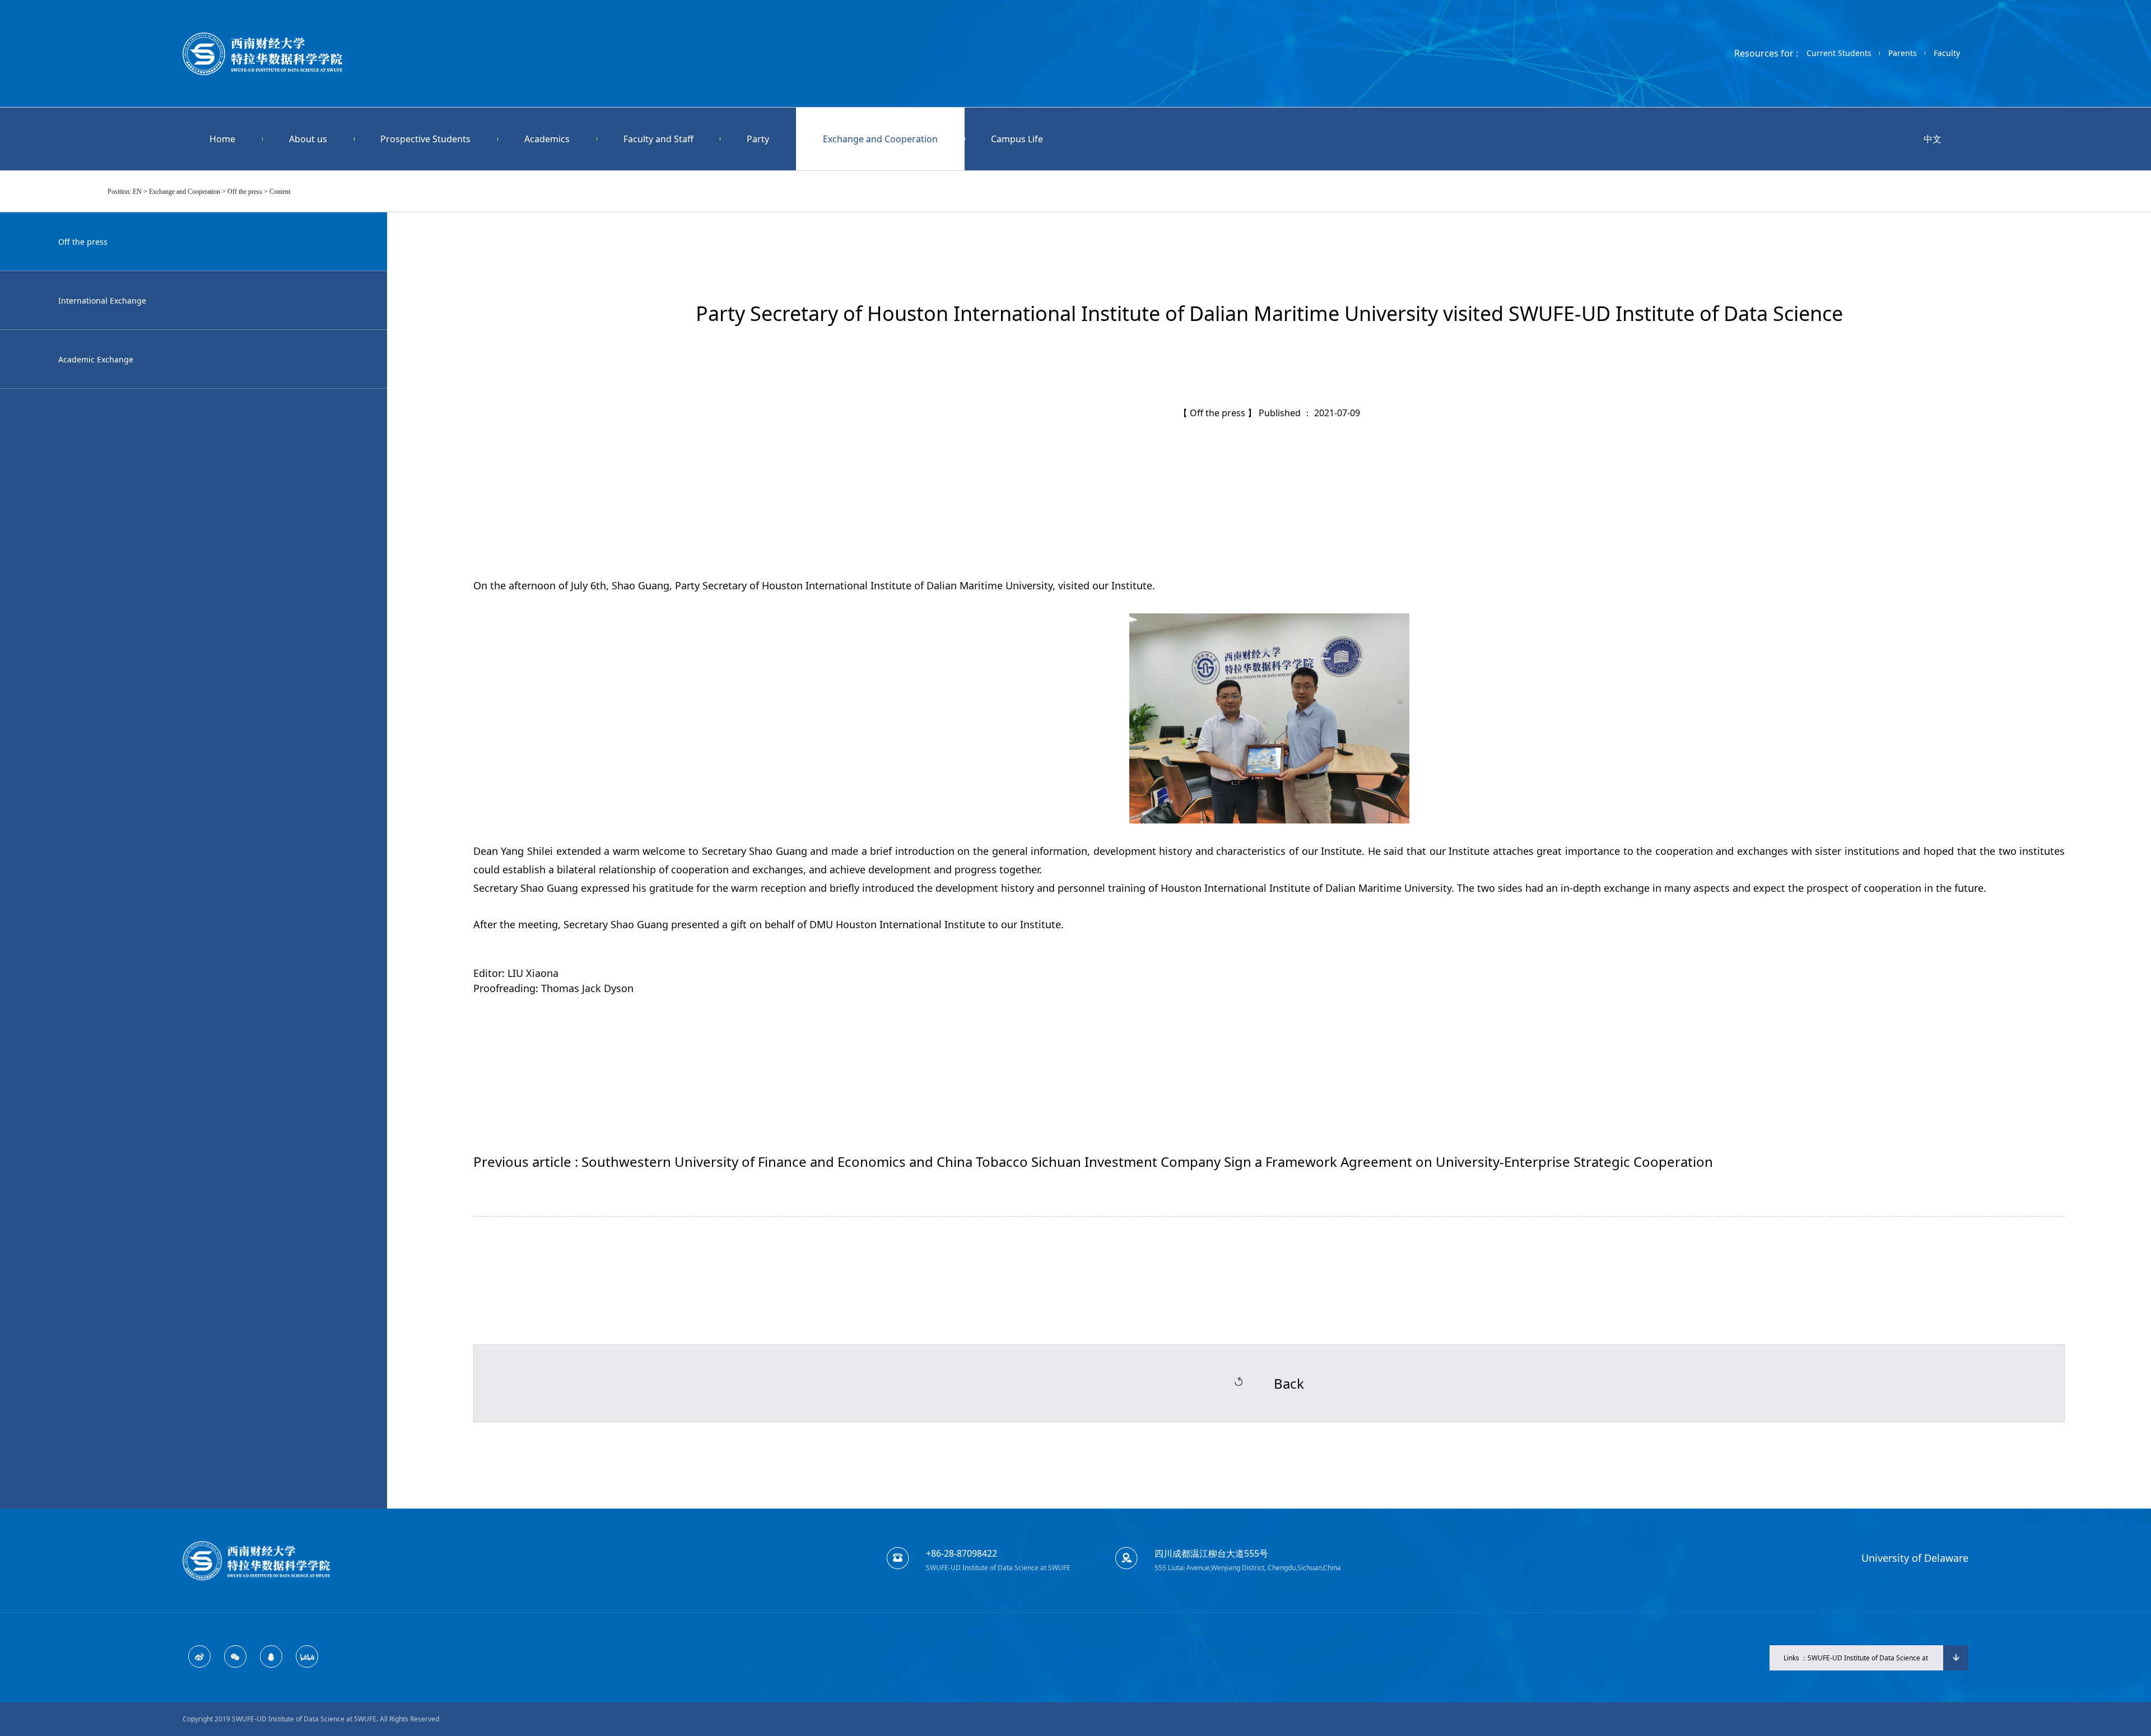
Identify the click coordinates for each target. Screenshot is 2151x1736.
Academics (547, 139)
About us (308, 139)
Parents (1903, 53)
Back (1289, 1383)
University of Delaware (1915, 1558)
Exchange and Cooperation (880, 139)
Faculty (1947, 53)
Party (758, 139)
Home (222, 139)
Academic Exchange (96, 359)
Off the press (83, 242)
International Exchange (102, 301)
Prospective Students (425, 139)
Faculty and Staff (658, 139)
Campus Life (1017, 139)
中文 (1933, 139)
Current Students (1839, 53)
